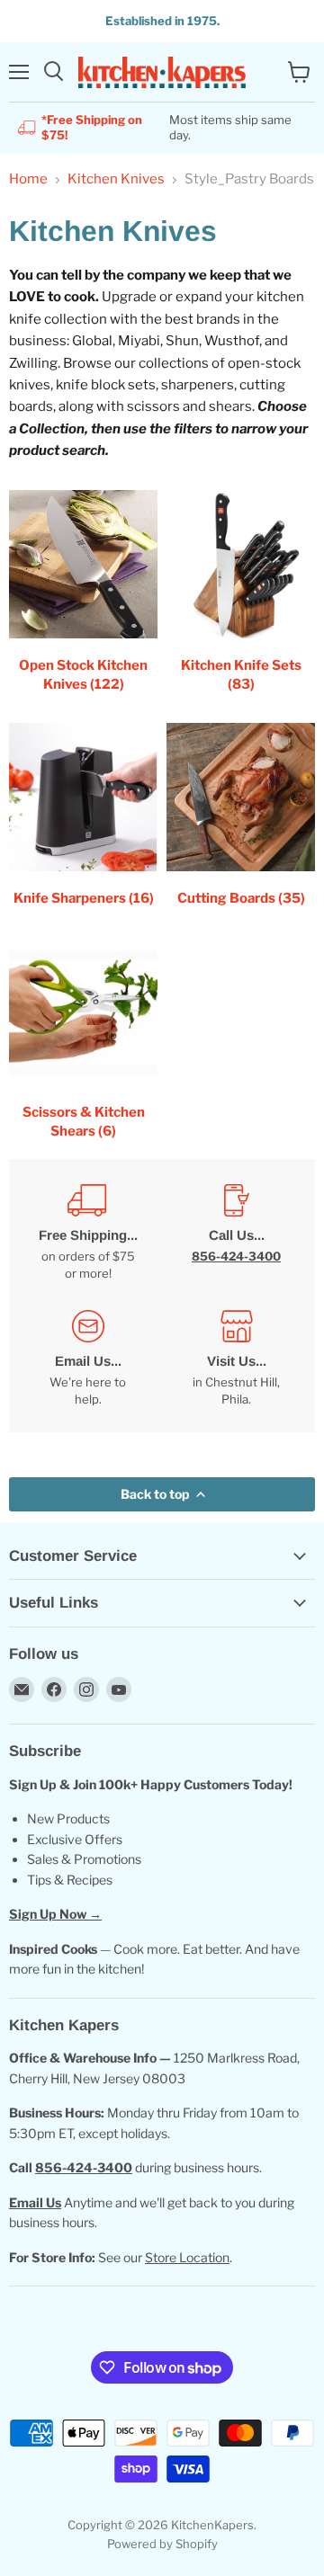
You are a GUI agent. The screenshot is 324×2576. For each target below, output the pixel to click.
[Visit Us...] (236, 1359)
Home (28, 179)
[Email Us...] (88, 1359)
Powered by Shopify (162, 2544)
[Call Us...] (236, 1233)
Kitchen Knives (116, 179)
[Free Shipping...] (88, 1233)
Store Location (187, 2257)
